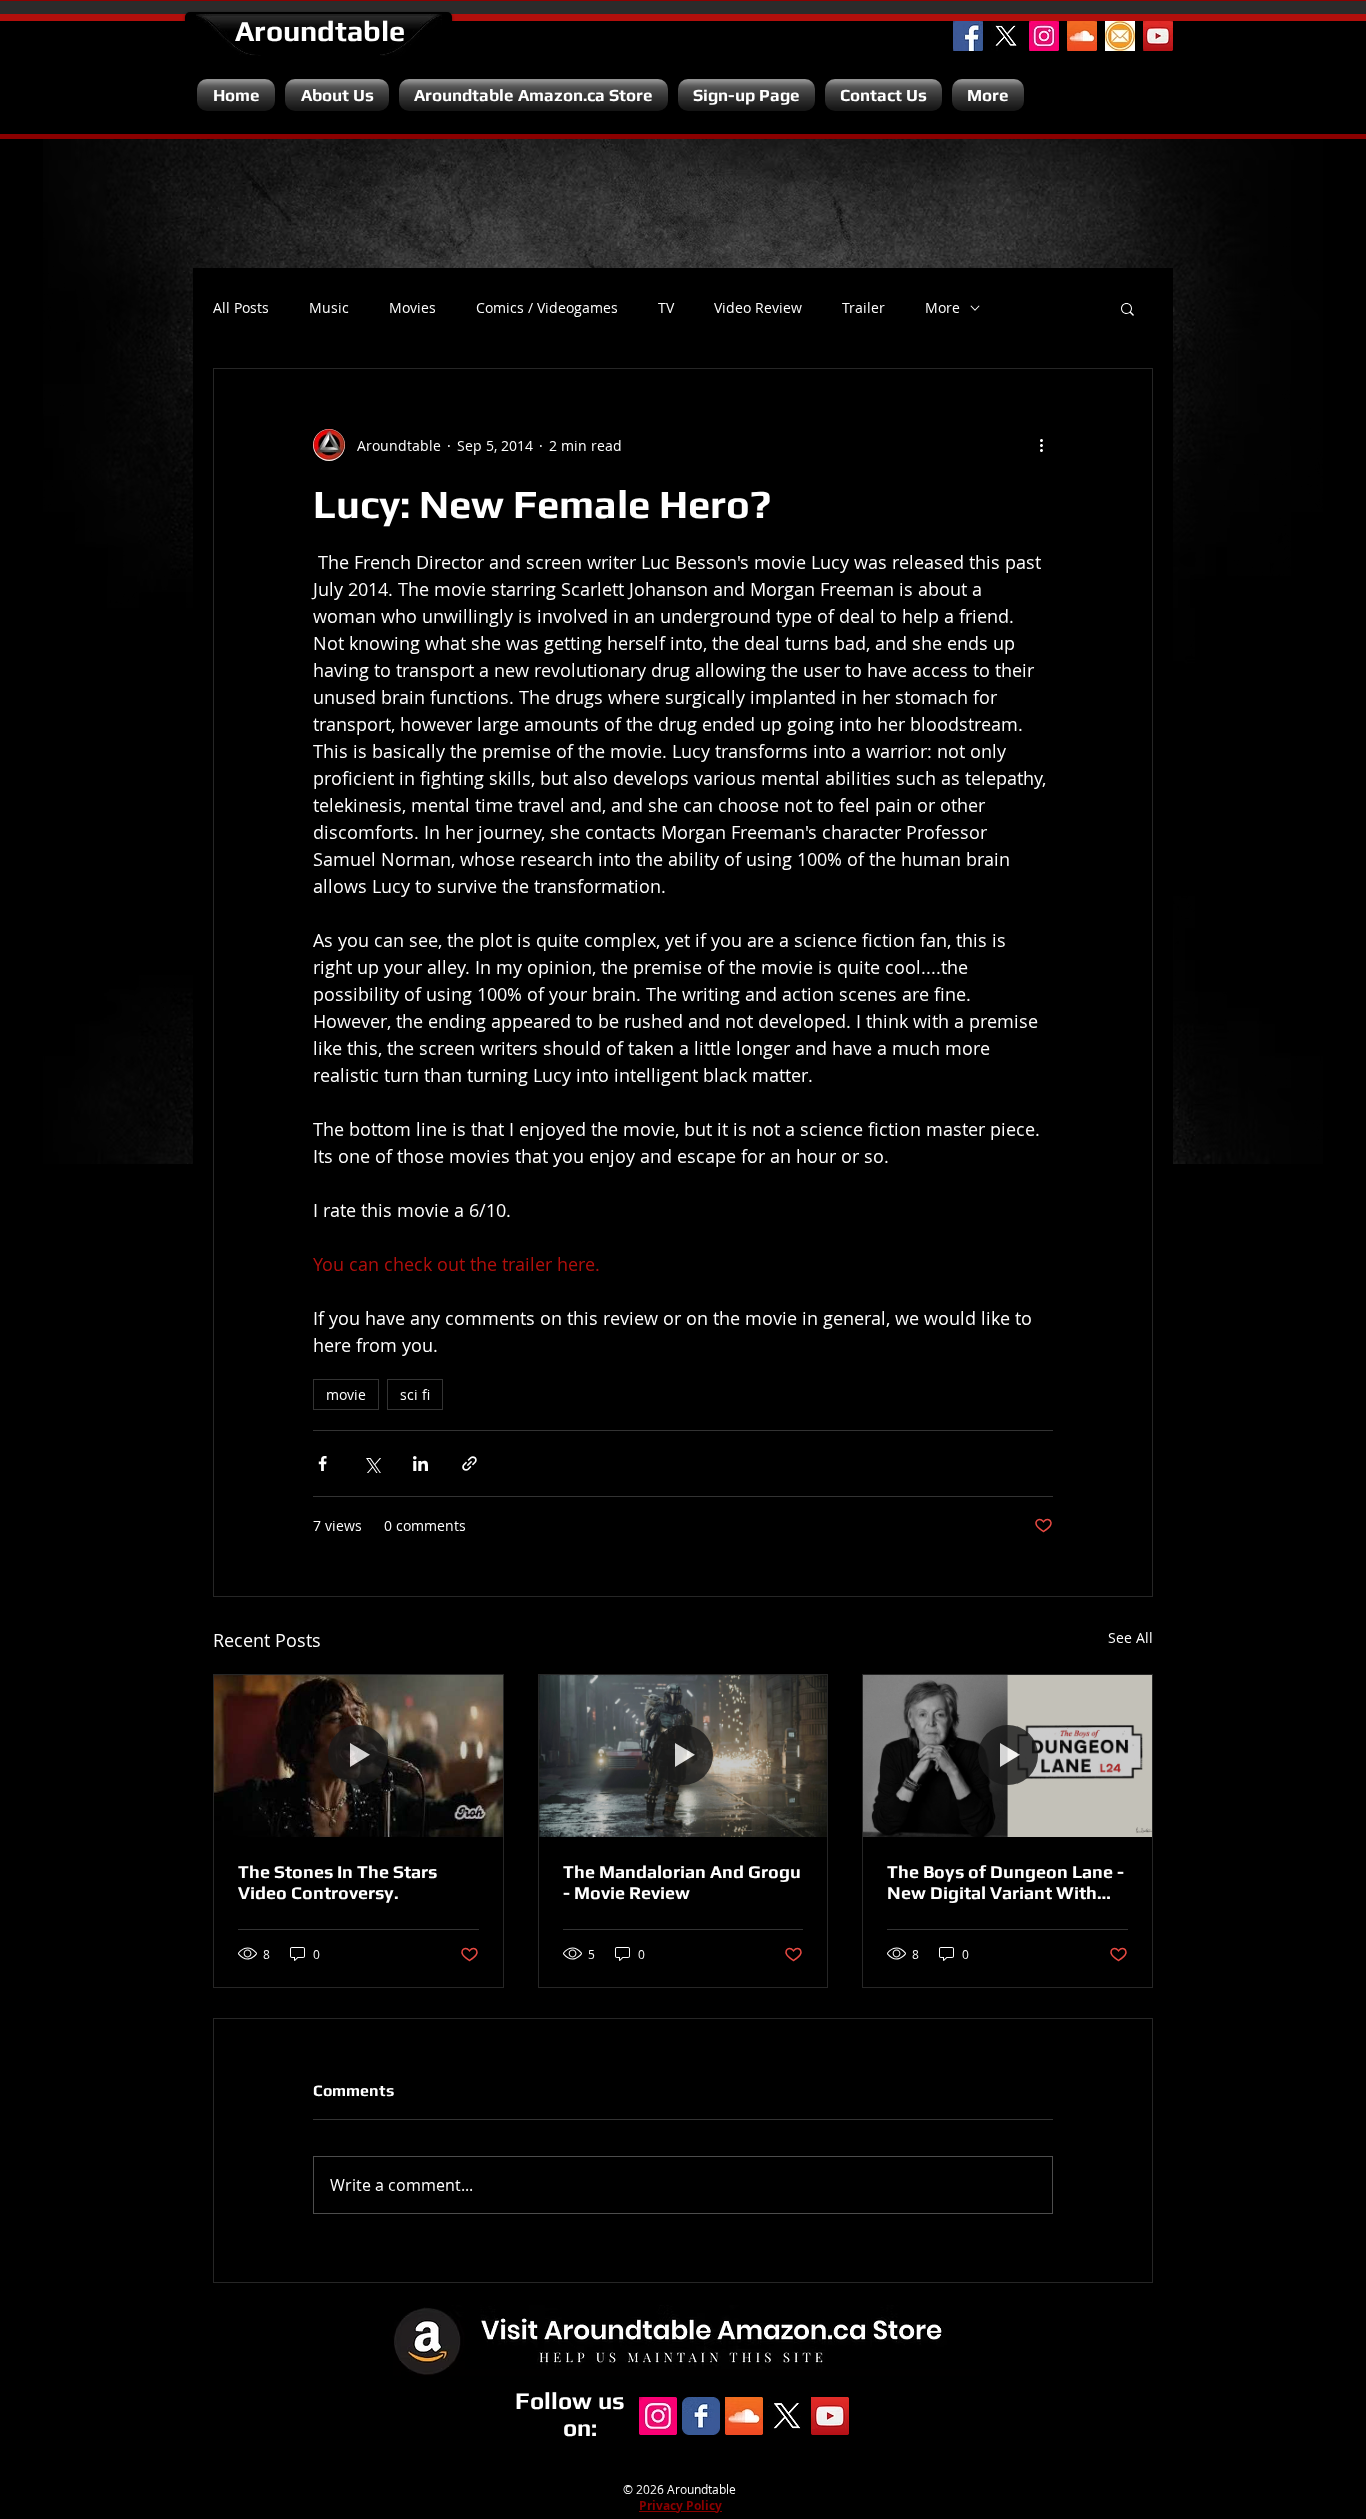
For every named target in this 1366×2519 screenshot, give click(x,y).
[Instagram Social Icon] (1044, 36)
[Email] (1120, 36)
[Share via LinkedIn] (420, 1463)
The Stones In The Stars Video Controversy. (337, 1882)
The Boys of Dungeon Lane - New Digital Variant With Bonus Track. (1005, 1882)
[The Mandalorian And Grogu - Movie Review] (683, 1756)
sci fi (415, 1394)
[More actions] (1041, 445)
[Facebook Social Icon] (968, 36)
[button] (1127, 308)
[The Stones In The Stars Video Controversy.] (358, 1756)
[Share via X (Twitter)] (371, 1463)
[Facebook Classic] (701, 2416)
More (942, 308)
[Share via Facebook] (322, 1463)
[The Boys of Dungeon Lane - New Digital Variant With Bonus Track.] (1007, 1756)
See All (1130, 1637)
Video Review (758, 308)
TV (666, 308)
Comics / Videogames (547, 308)
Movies (412, 308)
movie (346, 1394)
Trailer (863, 308)
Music (329, 308)
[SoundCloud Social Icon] (1082, 36)
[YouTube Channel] (1158, 36)
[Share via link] (469, 1463)
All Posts (241, 308)
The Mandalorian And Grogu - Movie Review (682, 1882)
